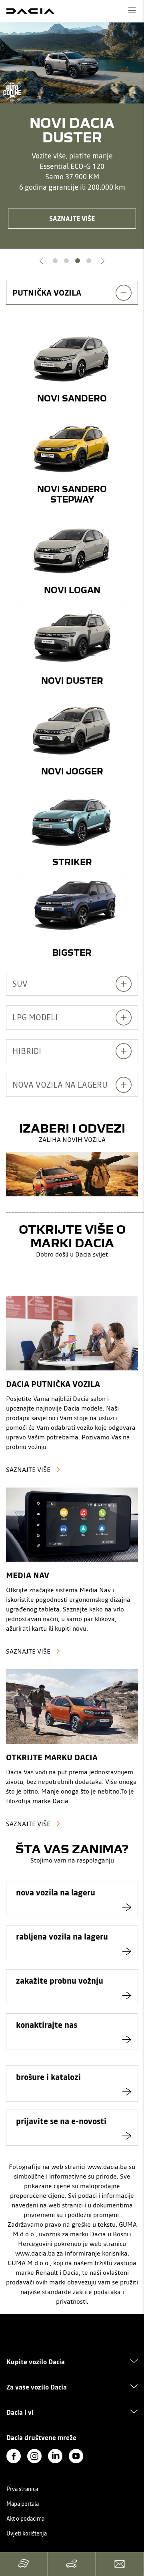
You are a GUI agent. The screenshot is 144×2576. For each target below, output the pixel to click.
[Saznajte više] (72, 1333)
